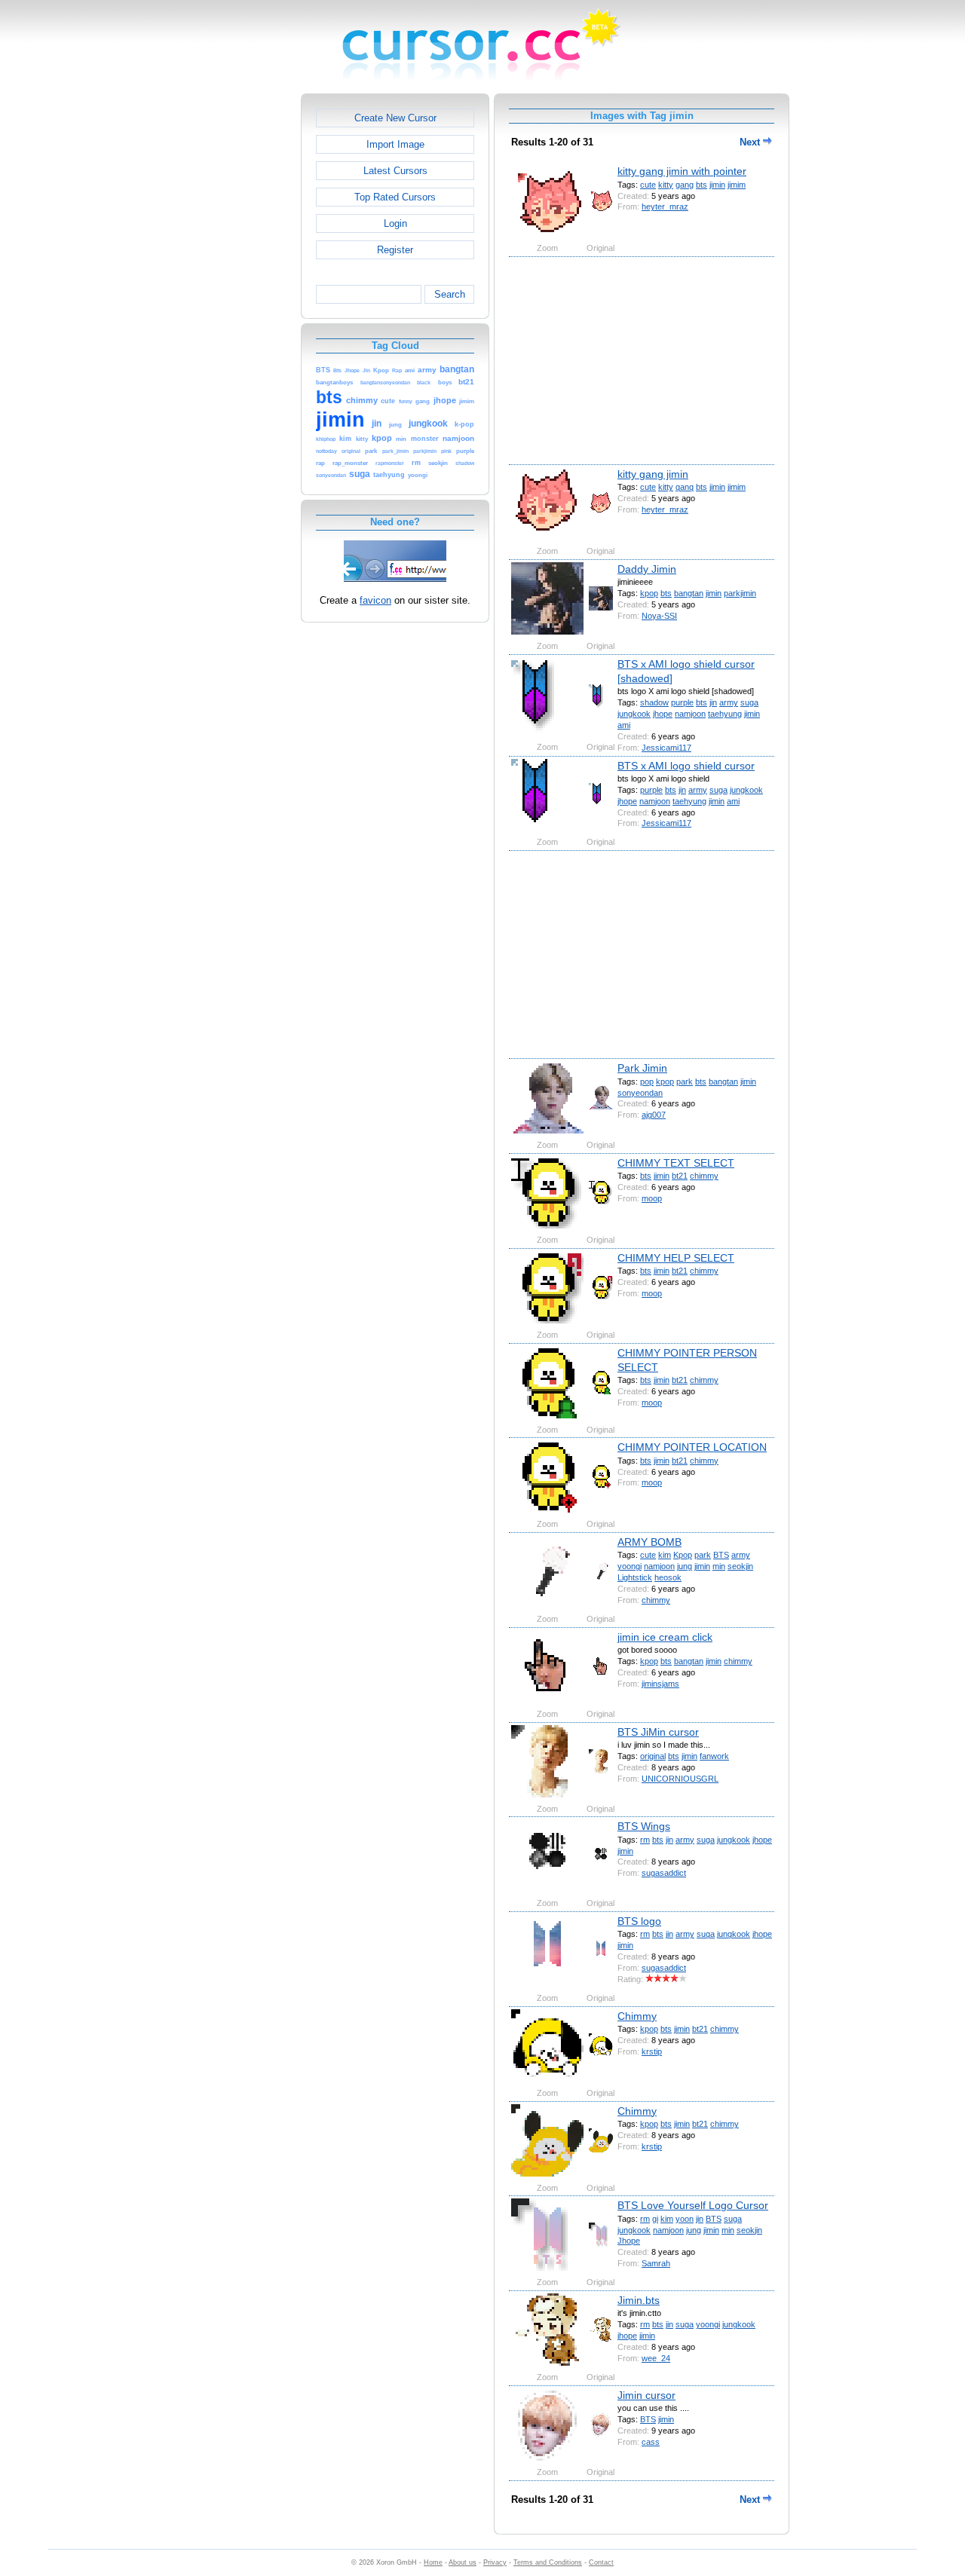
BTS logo (639, 1921)
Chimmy (637, 2016)
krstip (652, 2051)
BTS (721, 1555)
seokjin (740, 1566)
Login (395, 223)
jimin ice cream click (665, 1637)
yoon (685, 2219)
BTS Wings (644, 1826)
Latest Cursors (395, 171)
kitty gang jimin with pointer (682, 171)
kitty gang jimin (653, 474)
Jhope (629, 2241)
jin (713, 702)
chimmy (704, 1176)
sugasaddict (664, 1873)
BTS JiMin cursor (658, 1732)
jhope (663, 714)
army (729, 702)
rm (645, 1840)
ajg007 (654, 1115)
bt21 (680, 1176)
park (685, 1081)
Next (751, 142)
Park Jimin (642, 1068)
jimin (717, 185)
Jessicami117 (666, 748)
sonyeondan (640, 1093)
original (653, 1756)
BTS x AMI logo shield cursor (686, 766)
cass (651, 2442)
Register (395, 250)
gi (655, 2219)
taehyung (725, 714)
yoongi (630, 1566)
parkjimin (740, 593)
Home (433, 2562)
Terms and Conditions (548, 2562)
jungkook (634, 714)
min (719, 1566)
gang (685, 185)
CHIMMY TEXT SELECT (676, 1163)
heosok (668, 1577)
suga (749, 702)
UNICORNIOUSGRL (680, 1779)
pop (647, 1081)
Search (450, 294)
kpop (649, 593)
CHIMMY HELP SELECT (676, 1258)
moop (652, 1198)
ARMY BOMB (649, 1542)
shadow (654, 702)
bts (702, 185)
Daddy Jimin (647, 569)
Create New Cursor (395, 118)
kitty (666, 185)
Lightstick (635, 1577)
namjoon (690, 714)
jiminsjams (660, 1684)
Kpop (683, 1555)
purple (682, 702)
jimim (737, 185)
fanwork (714, 1756)
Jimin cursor (646, 2395)
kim (665, 1555)
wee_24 (656, 2358)
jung (685, 1566)
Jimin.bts (639, 2300)
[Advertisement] (236, 320)
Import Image (395, 144)
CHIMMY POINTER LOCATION (692, 1447)
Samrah (656, 2263)
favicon (375, 600)
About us (463, 2562)
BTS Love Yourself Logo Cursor (693, 2205)
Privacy (495, 2562)
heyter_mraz (665, 207)
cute (648, 185)
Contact (601, 2562)
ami (624, 725)
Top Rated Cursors (395, 197)
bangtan (689, 593)
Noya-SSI (659, 616)
